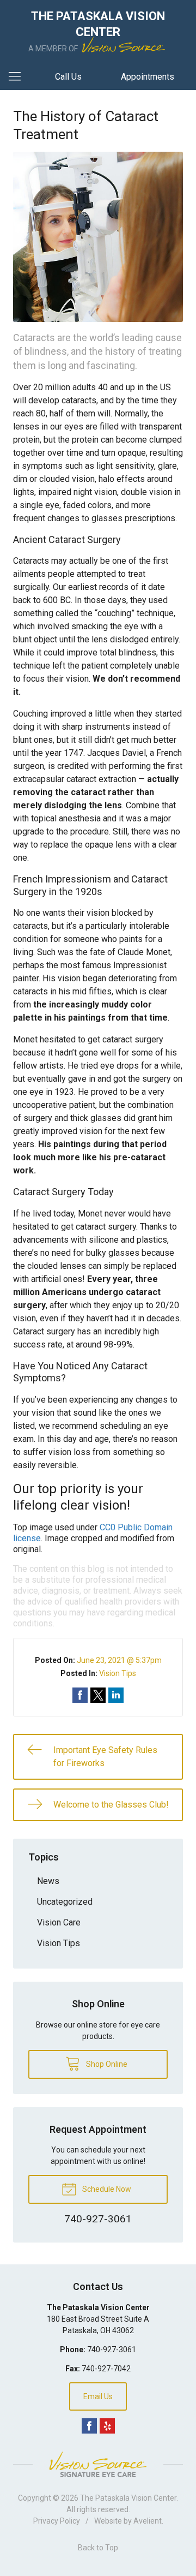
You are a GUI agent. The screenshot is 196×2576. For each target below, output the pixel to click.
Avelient (148, 2521)
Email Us (98, 2396)
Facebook (89, 2426)
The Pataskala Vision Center (128, 2498)
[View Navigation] (19, 77)
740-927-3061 (112, 2350)
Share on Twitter (98, 1695)
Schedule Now (106, 2189)
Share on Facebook (80, 1695)
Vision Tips (118, 1673)
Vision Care (59, 1922)
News (48, 1881)
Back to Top (98, 2548)
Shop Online (106, 2064)
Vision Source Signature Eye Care (98, 2464)
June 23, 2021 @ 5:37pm (119, 1660)
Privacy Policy (57, 2521)
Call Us (68, 77)
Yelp (107, 2426)
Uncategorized (65, 1902)
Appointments (148, 77)
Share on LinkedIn (116, 1695)
